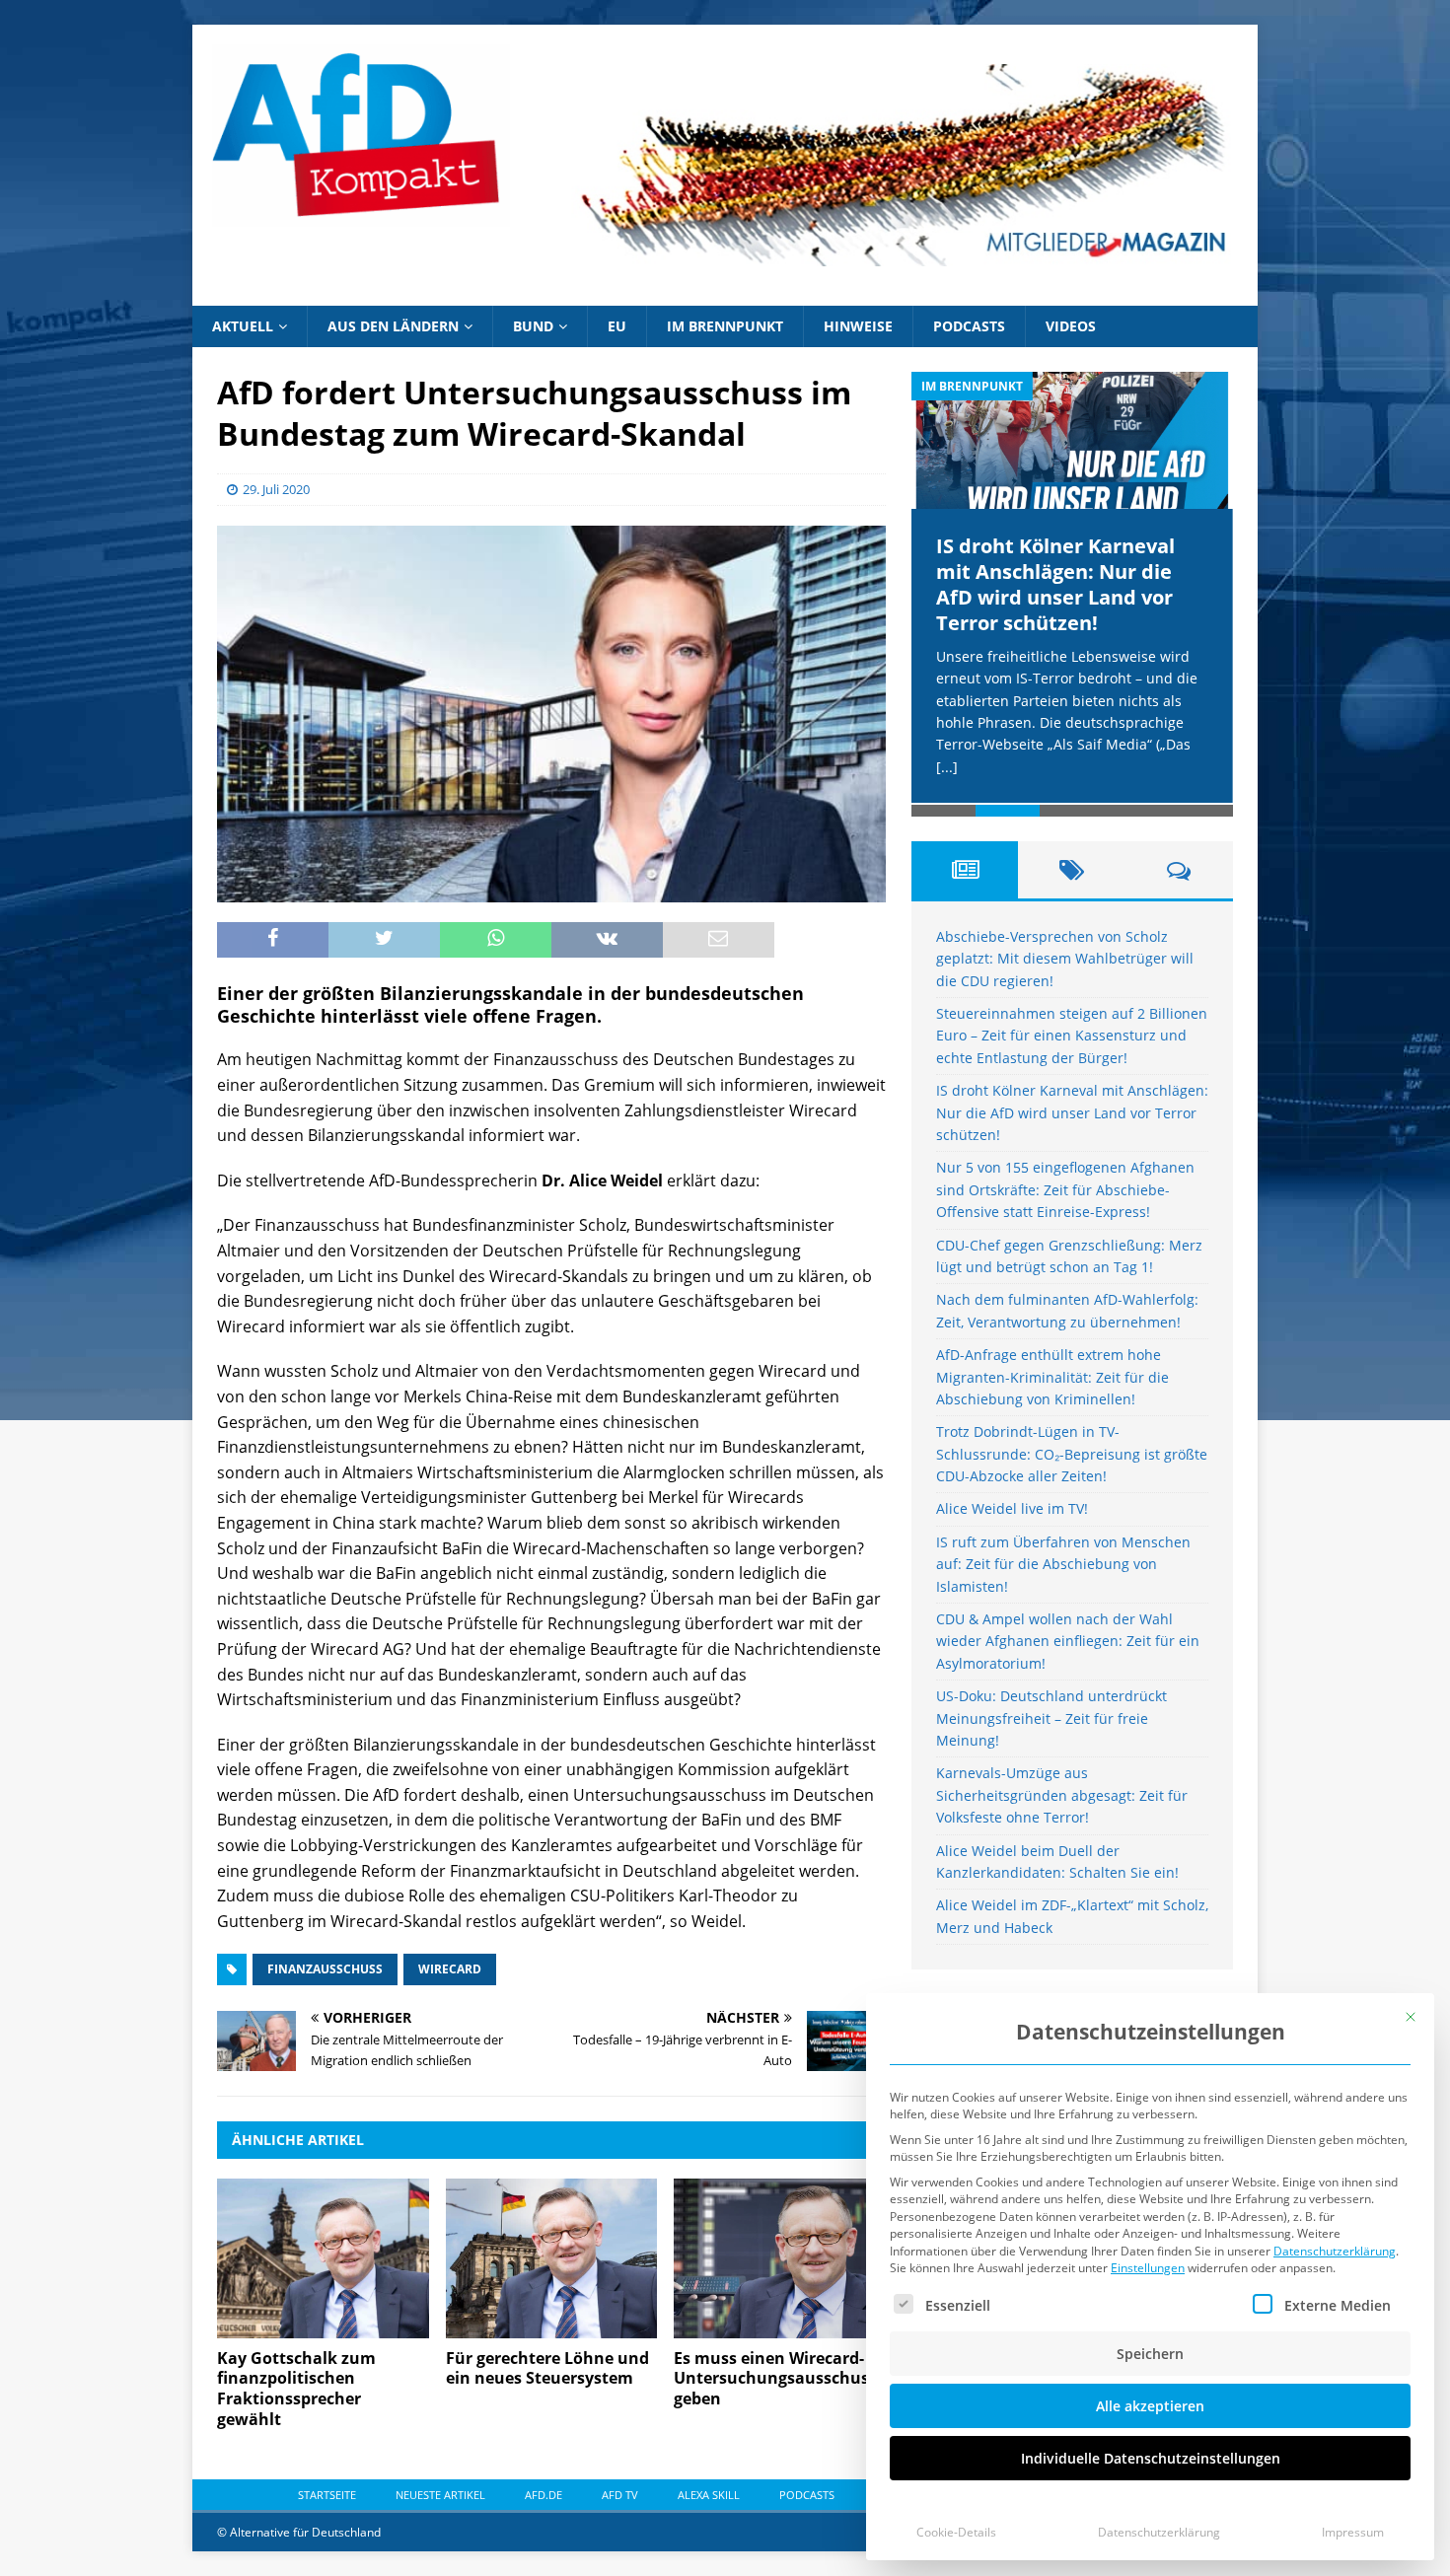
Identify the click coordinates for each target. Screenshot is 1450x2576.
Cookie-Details (956, 2532)
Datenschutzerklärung (1335, 2251)
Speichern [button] (1150, 2354)
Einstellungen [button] (1148, 2268)
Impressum (1353, 2532)
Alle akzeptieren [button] (1150, 2406)
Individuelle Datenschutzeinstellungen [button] (1151, 2458)
